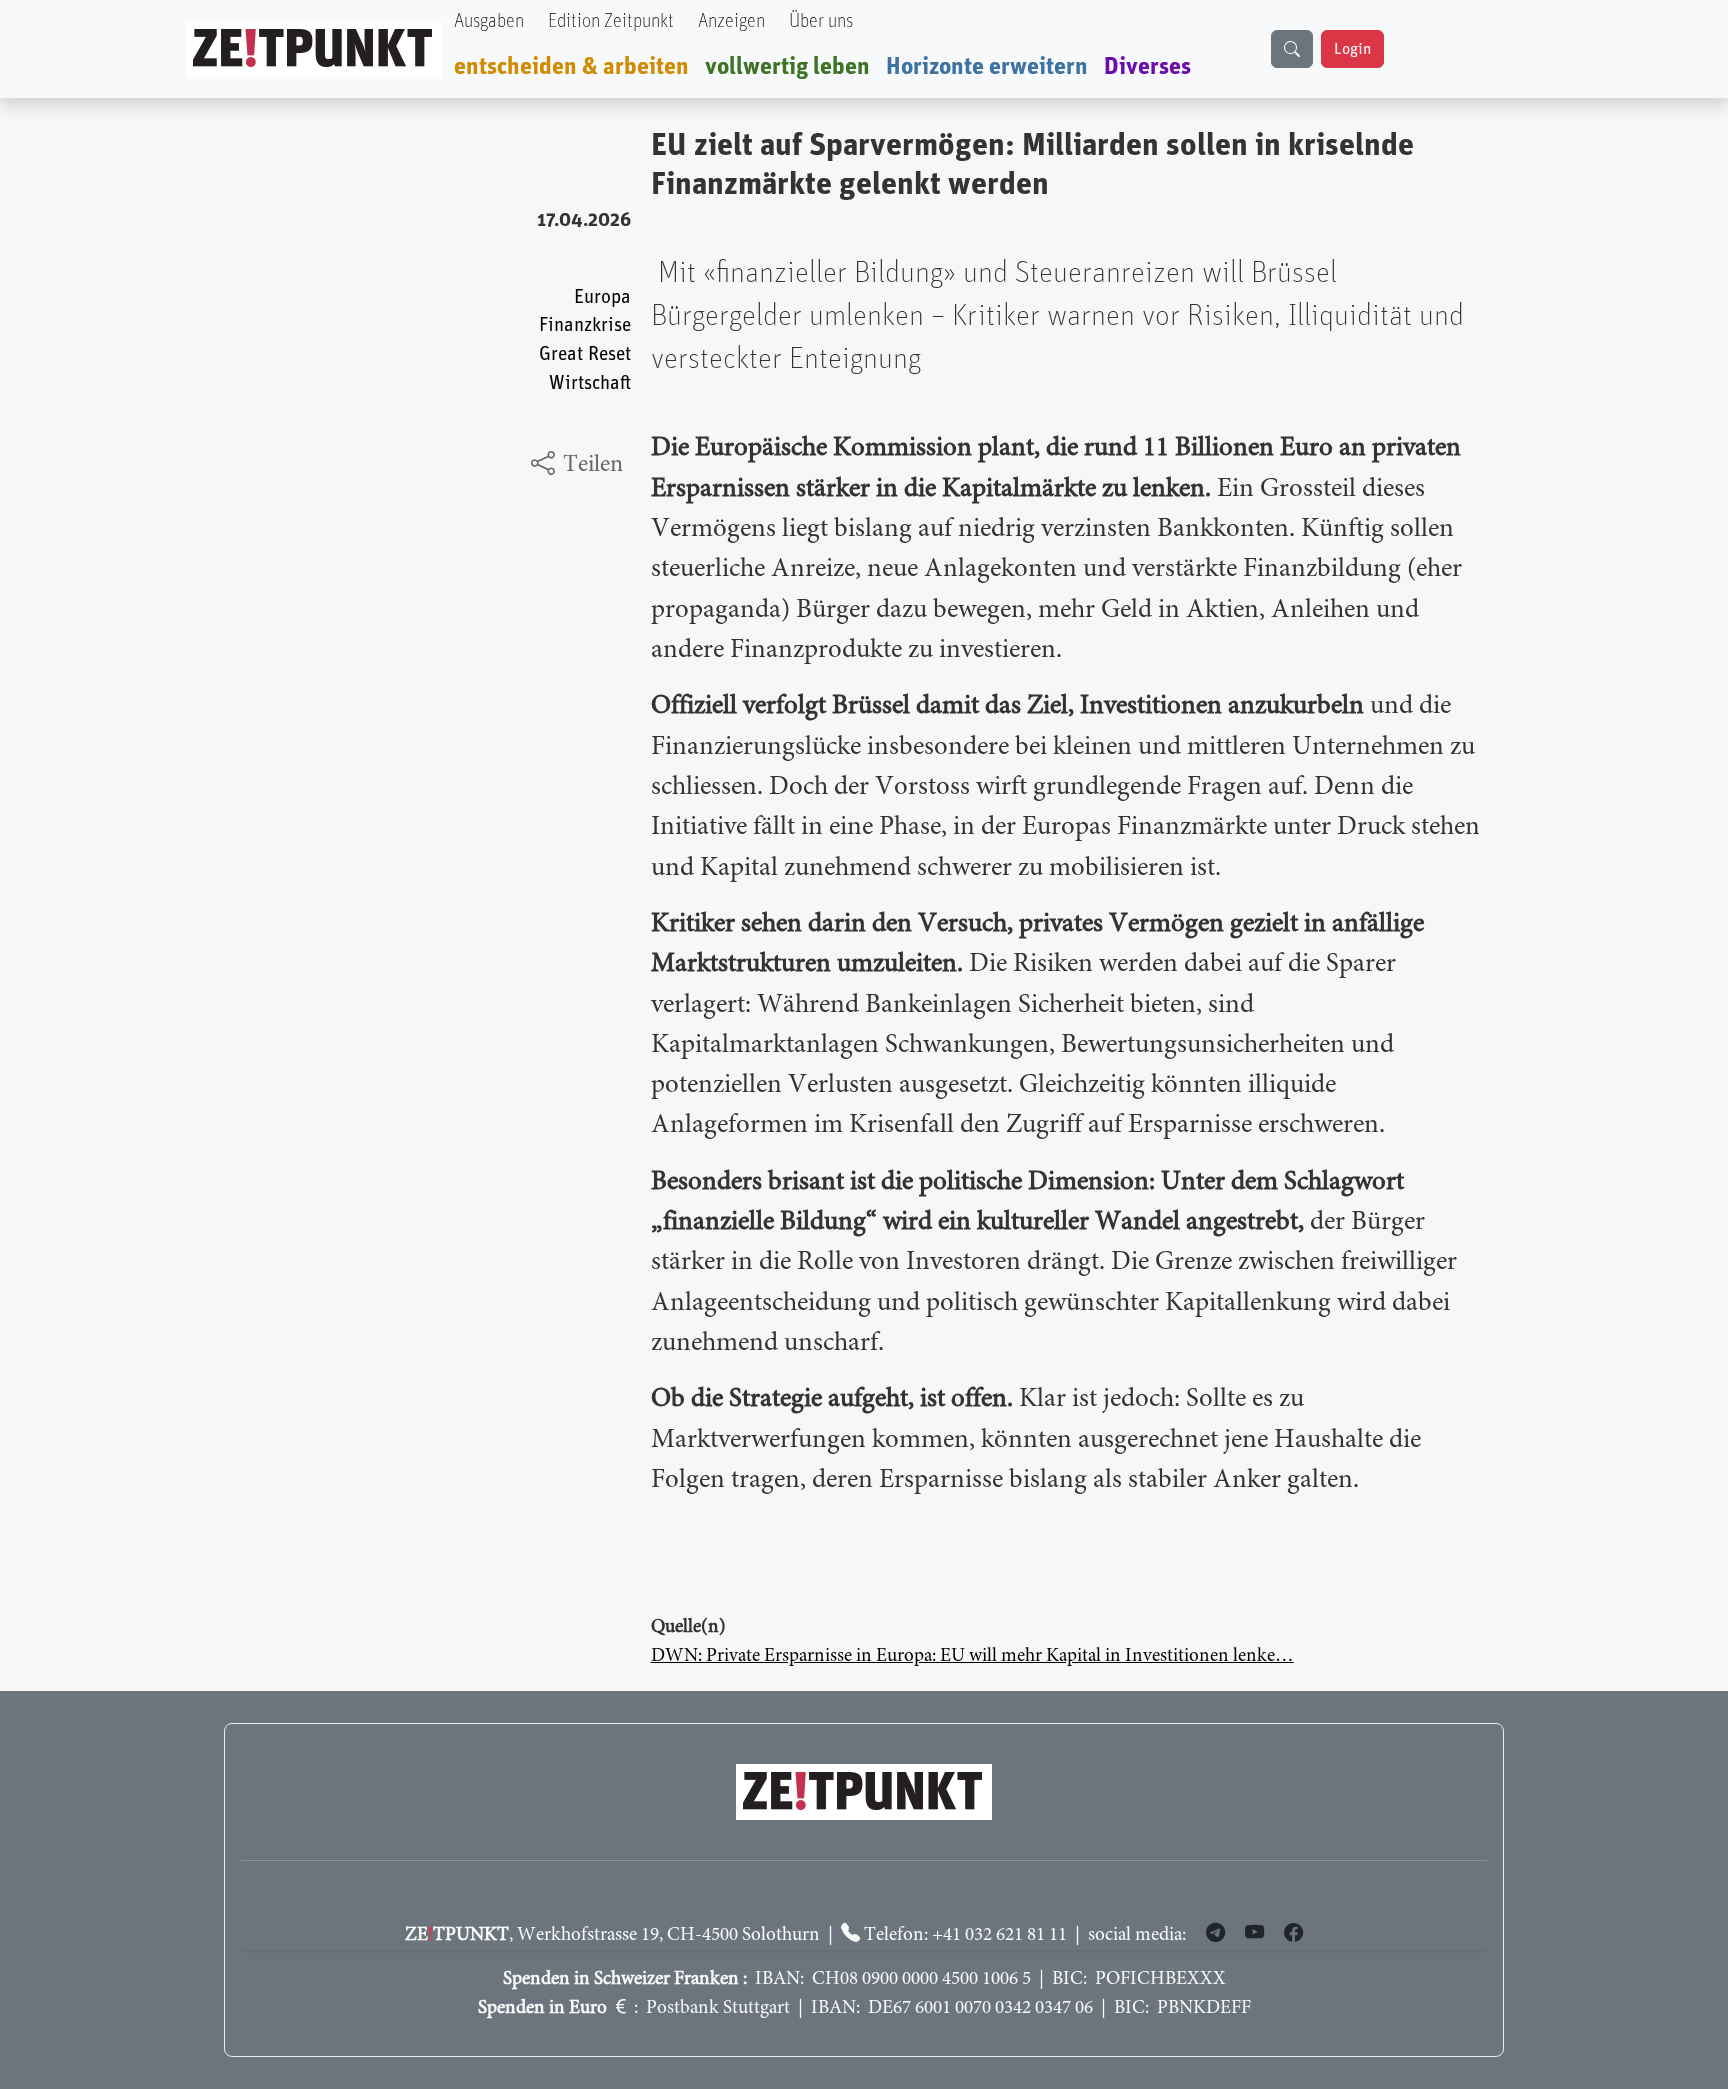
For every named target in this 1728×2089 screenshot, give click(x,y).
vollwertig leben (787, 67)
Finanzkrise (585, 325)
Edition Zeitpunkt (611, 21)
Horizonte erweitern (987, 67)
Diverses (1147, 67)
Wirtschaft (590, 383)
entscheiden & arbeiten (571, 67)
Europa (602, 297)
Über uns (821, 21)
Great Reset (585, 354)
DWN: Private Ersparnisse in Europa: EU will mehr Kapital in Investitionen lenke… (972, 1656)
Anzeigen (731, 21)
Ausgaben (489, 21)
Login (1352, 49)
